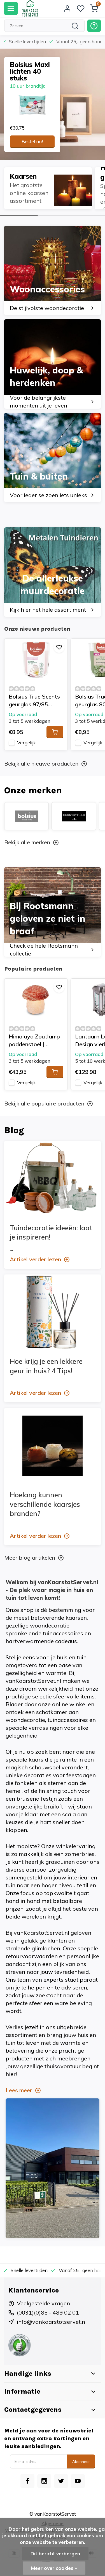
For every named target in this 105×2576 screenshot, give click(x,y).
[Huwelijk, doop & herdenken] (53, 364)
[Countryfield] (74, 816)
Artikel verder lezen (35, 1259)
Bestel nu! (32, 141)
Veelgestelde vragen (43, 2303)
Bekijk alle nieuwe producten (41, 763)
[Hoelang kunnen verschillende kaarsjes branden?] (53, 1446)
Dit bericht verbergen (55, 2554)
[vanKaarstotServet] (30, 8)
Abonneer (81, 2461)
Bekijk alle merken (27, 842)
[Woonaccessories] (53, 270)
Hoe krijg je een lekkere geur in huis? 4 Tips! (46, 1366)
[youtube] (78, 2481)
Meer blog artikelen (30, 1558)
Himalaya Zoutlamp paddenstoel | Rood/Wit (34, 1041)
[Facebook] (27, 2481)
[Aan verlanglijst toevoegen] (59, 647)
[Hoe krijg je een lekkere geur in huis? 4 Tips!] (53, 1312)
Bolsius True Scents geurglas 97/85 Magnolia (34, 701)
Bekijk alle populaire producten (44, 1103)
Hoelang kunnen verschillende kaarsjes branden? (45, 1504)
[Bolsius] (26, 816)
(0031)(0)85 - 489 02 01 (48, 2312)
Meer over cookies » (54, 2568)
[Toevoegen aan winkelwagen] (55, 732)
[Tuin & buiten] (53, 457)
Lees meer (19, 2090)
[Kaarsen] (48, 188)
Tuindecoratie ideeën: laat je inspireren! (51, 1233)
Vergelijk (26, 743)
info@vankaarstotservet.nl (52, 2322)
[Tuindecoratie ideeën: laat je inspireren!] (53, 1179)
